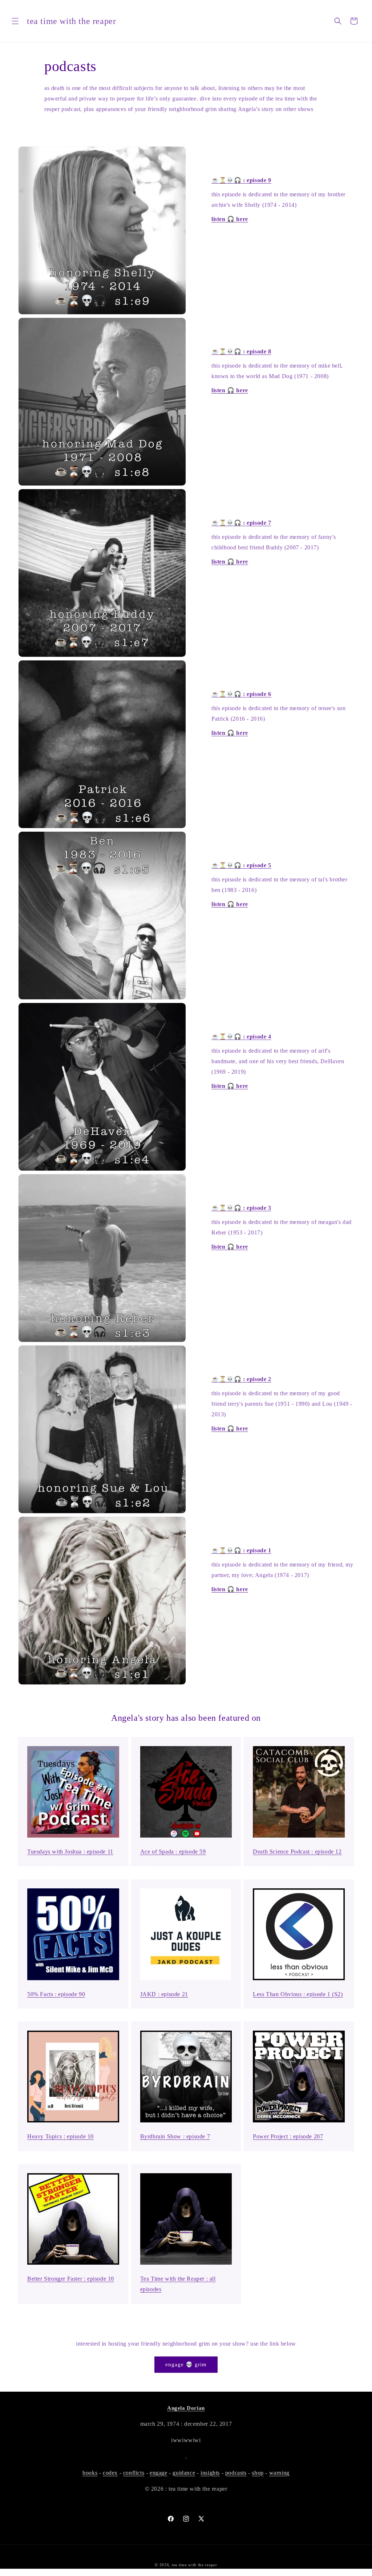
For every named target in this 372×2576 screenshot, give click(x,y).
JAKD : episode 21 (164, 1994)
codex (110, 2473)
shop (258, 2473)
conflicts (134, 2473)
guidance (184, 2473)
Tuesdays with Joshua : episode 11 (70, 1852)
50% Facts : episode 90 (56, 1994)
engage (159, 2473)
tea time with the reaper (195, 2565)
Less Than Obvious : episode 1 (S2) (298, 1994)
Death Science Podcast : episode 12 (297, 1852)
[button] (15, 21)
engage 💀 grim (186, 2364)
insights (210, 2473)
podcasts (236, 2473)
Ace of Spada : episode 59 (173, 1852)
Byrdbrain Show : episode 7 (175, 2136)
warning (279, 2473)
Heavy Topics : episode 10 (60, 2136)
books (90, 2473)
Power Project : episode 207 (288, 2136)
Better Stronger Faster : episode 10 (71, 2279)
